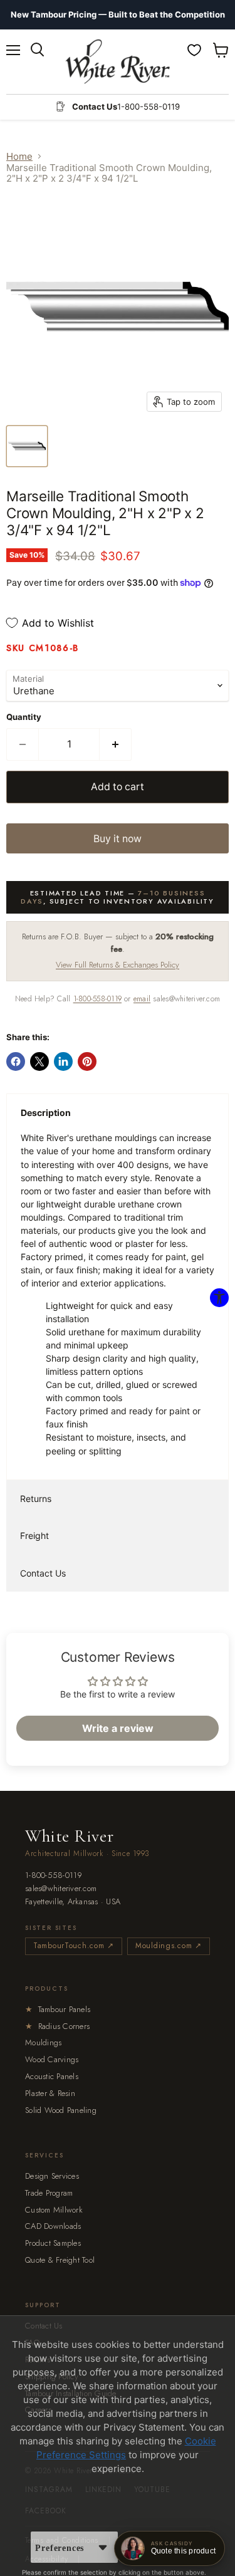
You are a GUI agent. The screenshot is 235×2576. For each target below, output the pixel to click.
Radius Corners (57, 2026)
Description (46, 1113)
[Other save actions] (103, 2547)
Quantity (24, 717)
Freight (34, 1536)
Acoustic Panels (52, 2076)
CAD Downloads (53, 2226)
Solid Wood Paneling (61, 2110)
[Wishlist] (194, 50)
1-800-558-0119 (97, 999)
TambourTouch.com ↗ (74, 1946)
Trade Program (49, 2193)
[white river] (118, 62)
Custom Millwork (54, 2210)
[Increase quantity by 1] (116, 744)
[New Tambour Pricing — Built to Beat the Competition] (118, 15)
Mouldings (43, 2042)
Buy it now (118, 839)
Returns (36, 1499)
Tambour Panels (58, 2009)
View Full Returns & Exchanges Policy (118, 965)
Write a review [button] (118, 1728)
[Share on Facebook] (16, 1061)
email (142, 999)
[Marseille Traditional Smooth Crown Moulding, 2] (27, 446)
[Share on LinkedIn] (63, 1061)
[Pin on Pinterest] (87, 1061)
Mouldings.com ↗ (169, 1946)
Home (19, 156)
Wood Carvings (52, 2059)
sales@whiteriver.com (61, 1889)
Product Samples (53, 2243)
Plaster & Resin (50, 2093)
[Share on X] (39, 1061)
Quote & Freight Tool (60, 2260)
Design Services (52, 2176)
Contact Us (43, 1573)
